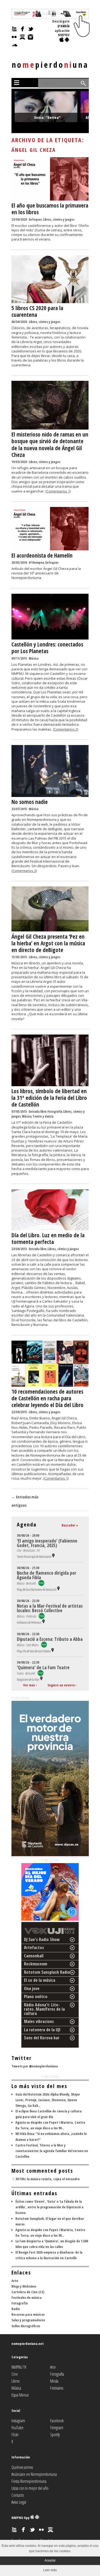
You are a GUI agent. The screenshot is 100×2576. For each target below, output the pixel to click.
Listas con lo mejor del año (30, 2488)
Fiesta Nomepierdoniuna (29, 2481)
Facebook (57, 2421)
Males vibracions (39, 2021)
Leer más (50, 2570)
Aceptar (50, 2560)
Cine (15, 2374)
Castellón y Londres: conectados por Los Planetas (47, 648)
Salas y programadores (28, 2320)
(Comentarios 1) (58, 491)
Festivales (57, 2388)
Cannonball (34, 1956)
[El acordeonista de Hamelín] (50, 549)
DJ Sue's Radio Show (42, 1939)
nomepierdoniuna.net (28, 2344)
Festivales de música (27, 2297)
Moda (54, 2381)
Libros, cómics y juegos (59, 219)
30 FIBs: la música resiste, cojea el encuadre (48, 2179)
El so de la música (40, 1980)
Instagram (18, 2421)
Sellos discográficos (26, 2326)
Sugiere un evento (61, 1685)
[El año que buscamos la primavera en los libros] (50, 199)
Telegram (57, 2428)
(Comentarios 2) (65, 729)
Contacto (18, 2495)
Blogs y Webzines (24, 2286)
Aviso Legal (19, 2502)
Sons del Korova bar (42, 2038)
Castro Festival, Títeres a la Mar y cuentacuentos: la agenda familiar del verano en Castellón (52, 2151)
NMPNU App (21, 2518)
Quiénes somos (22, 2467)
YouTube (17, 2428)
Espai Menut (20, 2395)
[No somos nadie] (50, 796)
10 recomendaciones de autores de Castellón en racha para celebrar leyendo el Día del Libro (47, 1398)
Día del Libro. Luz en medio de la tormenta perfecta (48, 1238)
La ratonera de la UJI (42, 2030)
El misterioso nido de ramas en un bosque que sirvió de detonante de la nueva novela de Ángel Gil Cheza (50, 445)
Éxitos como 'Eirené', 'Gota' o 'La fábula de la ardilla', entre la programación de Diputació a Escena (49, 2207)
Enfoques (35, 219)
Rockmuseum (36, 1964)
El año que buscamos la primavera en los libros (50, 209)
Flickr (15, 2435)
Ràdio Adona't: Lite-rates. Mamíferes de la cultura (44, 2009)
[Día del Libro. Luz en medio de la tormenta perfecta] (50, 1229)
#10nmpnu (37, 563)
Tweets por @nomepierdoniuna (35, 2066)
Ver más (29, 1685)
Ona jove (32, 1988)
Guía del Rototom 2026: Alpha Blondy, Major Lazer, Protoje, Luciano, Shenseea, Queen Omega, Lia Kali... (48, 2100)
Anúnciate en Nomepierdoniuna (34, 2474)
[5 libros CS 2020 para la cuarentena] (50, 302)
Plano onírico (36, 1996)
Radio (16, 2309)
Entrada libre (38, 1112)
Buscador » (70, 1525)
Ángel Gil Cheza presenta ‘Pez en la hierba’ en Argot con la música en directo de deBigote (48, 943)
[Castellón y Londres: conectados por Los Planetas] (50, 638)
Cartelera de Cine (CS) (28, 2292)
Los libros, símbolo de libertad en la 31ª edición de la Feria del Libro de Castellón (49, 1098)
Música (34, 658)
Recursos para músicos (28, 2314)
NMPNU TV (19, 2367)
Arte (15, 2281)
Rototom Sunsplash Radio (47, 1972)
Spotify (55, 2435)
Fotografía (55, 1112)
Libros (15, 2381)
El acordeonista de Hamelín (42, 555)
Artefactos (34, 1947)
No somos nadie (30, 802)
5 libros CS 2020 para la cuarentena (37, 311)
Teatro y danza (43, 1116)
